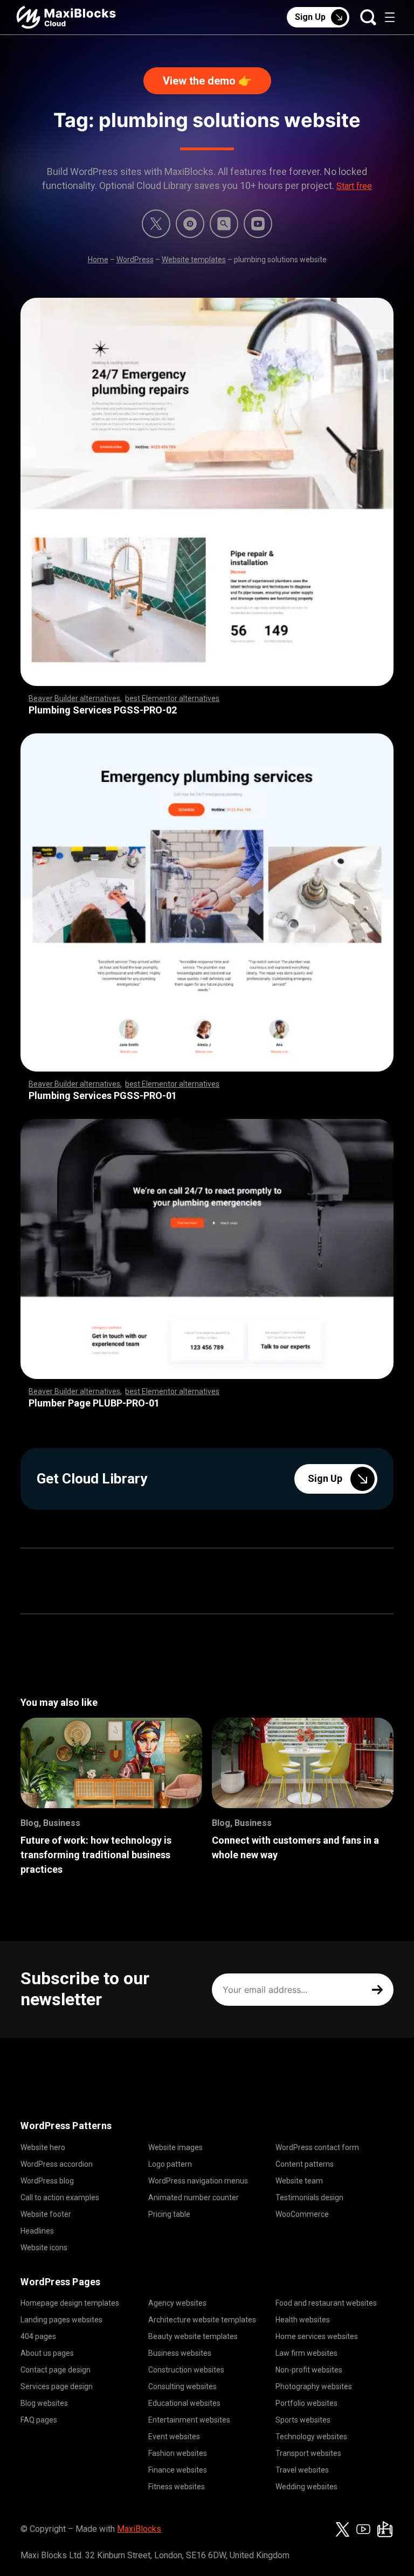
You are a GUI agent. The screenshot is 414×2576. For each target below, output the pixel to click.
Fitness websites (177, 2487)
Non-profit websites (309, 2370)
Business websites (180, 2353)
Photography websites (314, 2386)
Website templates (194, 260)
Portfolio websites (306, 2403)
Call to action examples (60, 2197)
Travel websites (302, 2470)
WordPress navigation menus (198, 2181)
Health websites (303, 2320)
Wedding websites (306, 2487)
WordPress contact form (317, 2147)
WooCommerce (302, 2214)
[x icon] (156, 224)
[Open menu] (390, 17)
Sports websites (303, 2420)
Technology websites (311, 2437)
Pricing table (169, 2214)
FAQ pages (39, 2420)
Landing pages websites (61, 2320)
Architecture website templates (202, 2320)
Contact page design (56, 2370)
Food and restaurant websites (326, 2303)
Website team (299, 2181)
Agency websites (177, 2303)
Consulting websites (182, 2386)
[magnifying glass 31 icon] (224, 224)
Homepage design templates (70, 2303)
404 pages (38, 2336)
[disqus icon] (190, 224)
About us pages (47, 2353)
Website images (175, 2147)
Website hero (43, 2147)
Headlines (37, 2231)
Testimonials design (309, 2197)
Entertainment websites (189, 2420)
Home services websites (317, 2336)
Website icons (44, 2248)
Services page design (57, 2386)
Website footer (46, 2214)
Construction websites (186, 2370)
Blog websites (44, 2403)
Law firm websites (306, 2353)
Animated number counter (194, 2197)
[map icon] (385, 2529)
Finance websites (178, 2470)
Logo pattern (170, 2164)
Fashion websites (178, 2453)
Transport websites (308, 2453)
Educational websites (184, 2403)
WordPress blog (47, 2181)
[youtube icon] (363, 2529)
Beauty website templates (193, 2336)
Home (98, 260)
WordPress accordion (57, 2164)
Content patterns (305, 2164)
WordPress (135, 260)
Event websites (174, 2437)
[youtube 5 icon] (258, 224)
